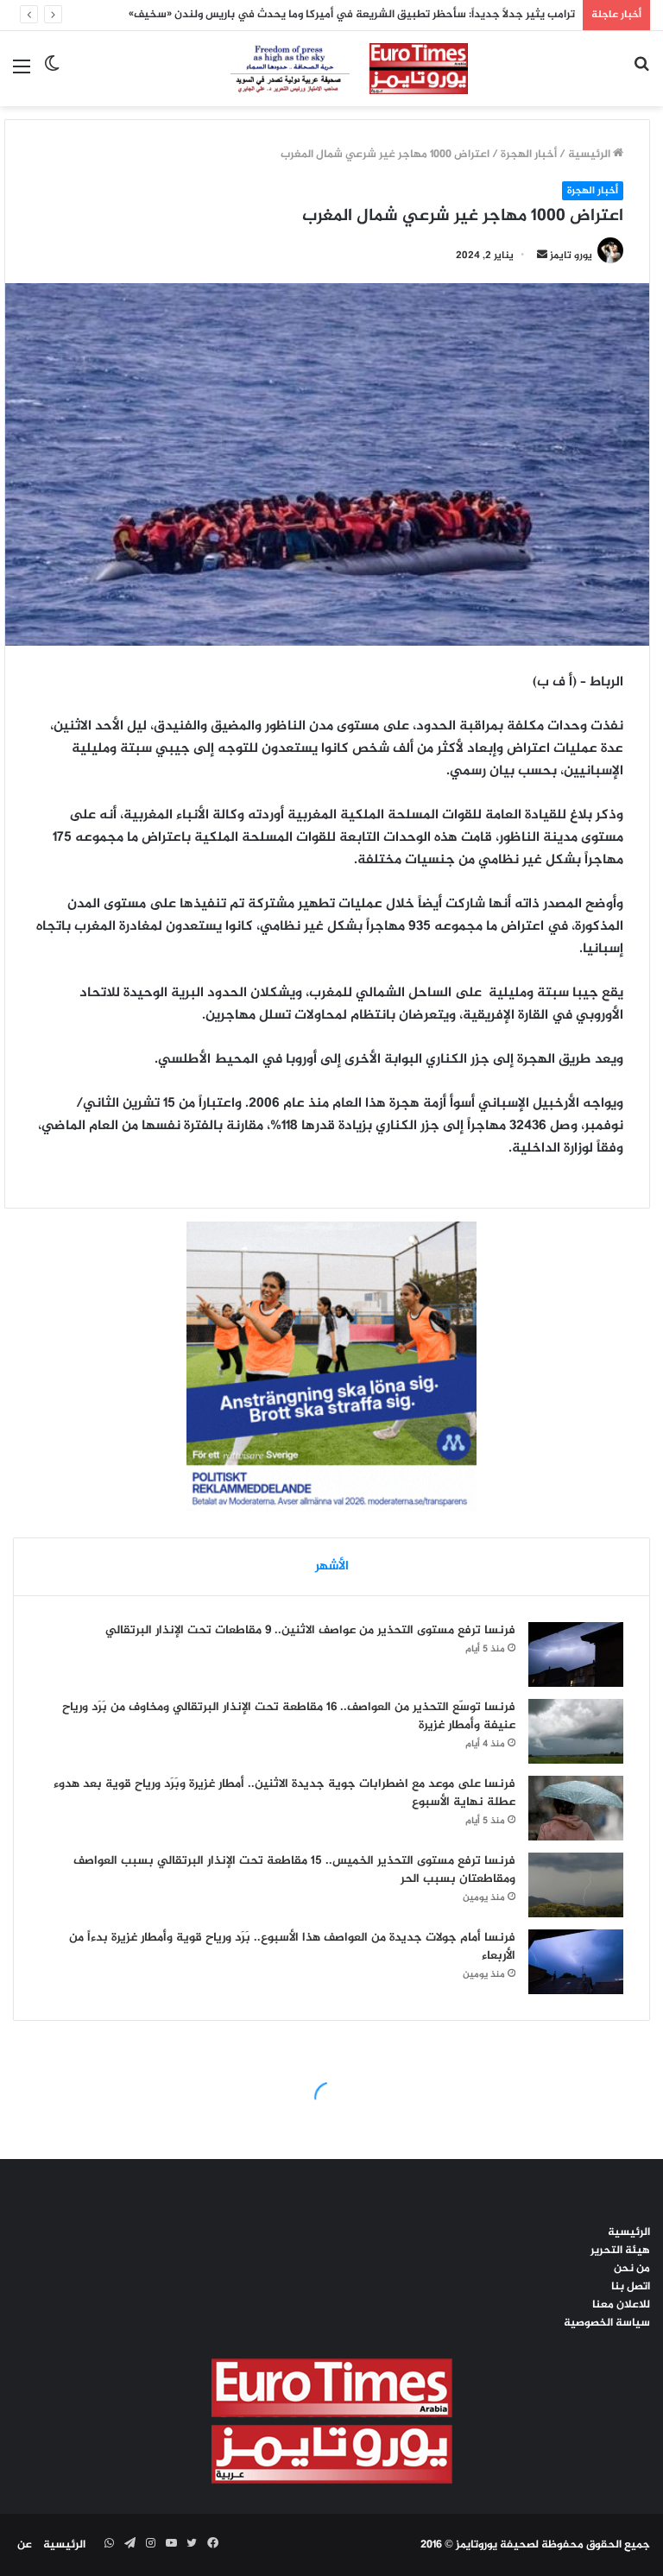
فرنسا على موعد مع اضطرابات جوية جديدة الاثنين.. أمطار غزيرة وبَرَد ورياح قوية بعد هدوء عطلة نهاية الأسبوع (284, 1793)
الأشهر (332, 1566)
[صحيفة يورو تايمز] (332, 69)
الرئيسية (590, 155)
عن (25, 2545)
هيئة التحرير (620, 2251)
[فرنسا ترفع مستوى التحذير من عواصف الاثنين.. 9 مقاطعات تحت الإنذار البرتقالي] (576, 1654)
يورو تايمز (571, 256)
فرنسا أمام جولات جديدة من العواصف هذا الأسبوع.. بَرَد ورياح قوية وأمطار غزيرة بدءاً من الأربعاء (292, 1947)
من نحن (632, 2269)
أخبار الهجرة (529, 155)
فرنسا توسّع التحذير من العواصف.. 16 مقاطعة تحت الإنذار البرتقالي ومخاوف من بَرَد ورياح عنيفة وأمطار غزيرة (289, 1716)
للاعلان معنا (621, 2305)
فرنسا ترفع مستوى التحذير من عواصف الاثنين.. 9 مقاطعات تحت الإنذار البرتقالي (310, 1630)
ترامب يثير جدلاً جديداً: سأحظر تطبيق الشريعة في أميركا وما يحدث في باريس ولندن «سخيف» (351, 15)
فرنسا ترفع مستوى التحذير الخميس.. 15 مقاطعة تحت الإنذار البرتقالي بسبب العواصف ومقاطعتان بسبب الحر (294, 1870)
